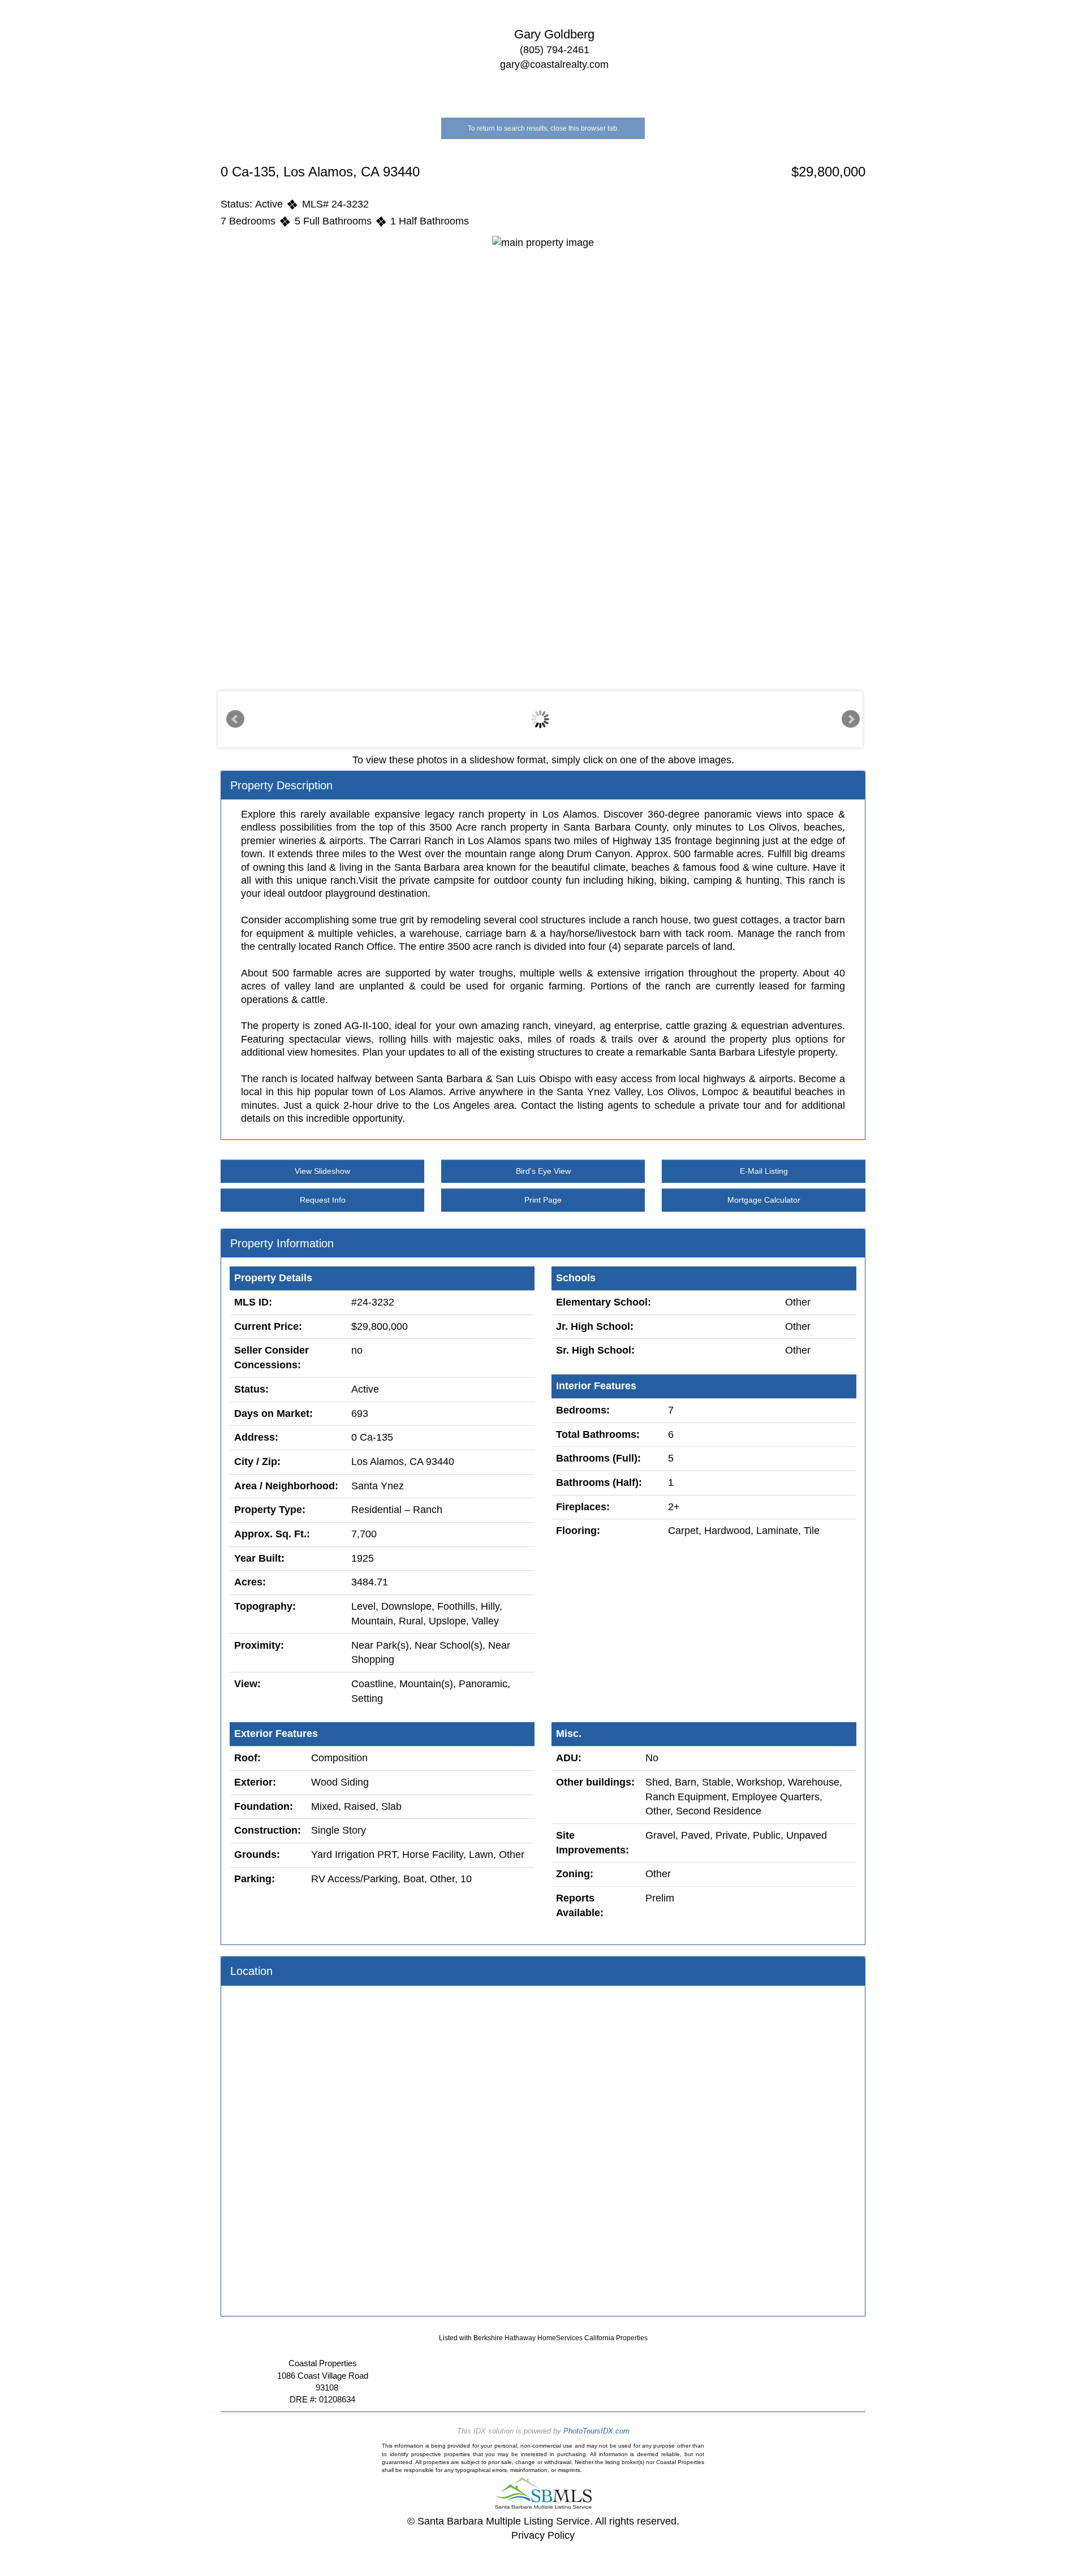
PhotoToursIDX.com (596, 2431)
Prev (235, 719)
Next (851, 719)
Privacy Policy (543, 2535)
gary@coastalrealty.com (554, 64)
